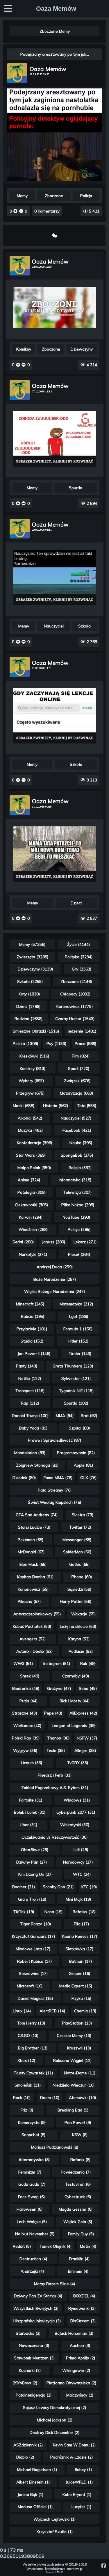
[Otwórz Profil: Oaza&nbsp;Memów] (17, 73)
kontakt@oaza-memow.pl (64, 2569)
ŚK (62, 2572)
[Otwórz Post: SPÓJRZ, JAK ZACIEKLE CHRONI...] (54, 308)
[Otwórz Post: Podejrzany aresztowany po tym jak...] (55, 179)
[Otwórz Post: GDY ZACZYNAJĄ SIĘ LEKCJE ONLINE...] (54, 716)
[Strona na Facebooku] (103, 2565)
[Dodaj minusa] (21, 211)
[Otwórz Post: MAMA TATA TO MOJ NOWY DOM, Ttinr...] (54, 854)
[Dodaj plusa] (16, 211)
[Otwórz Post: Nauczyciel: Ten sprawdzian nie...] (54, 577)
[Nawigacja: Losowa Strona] (54, 235)
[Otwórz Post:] (54, 439)
